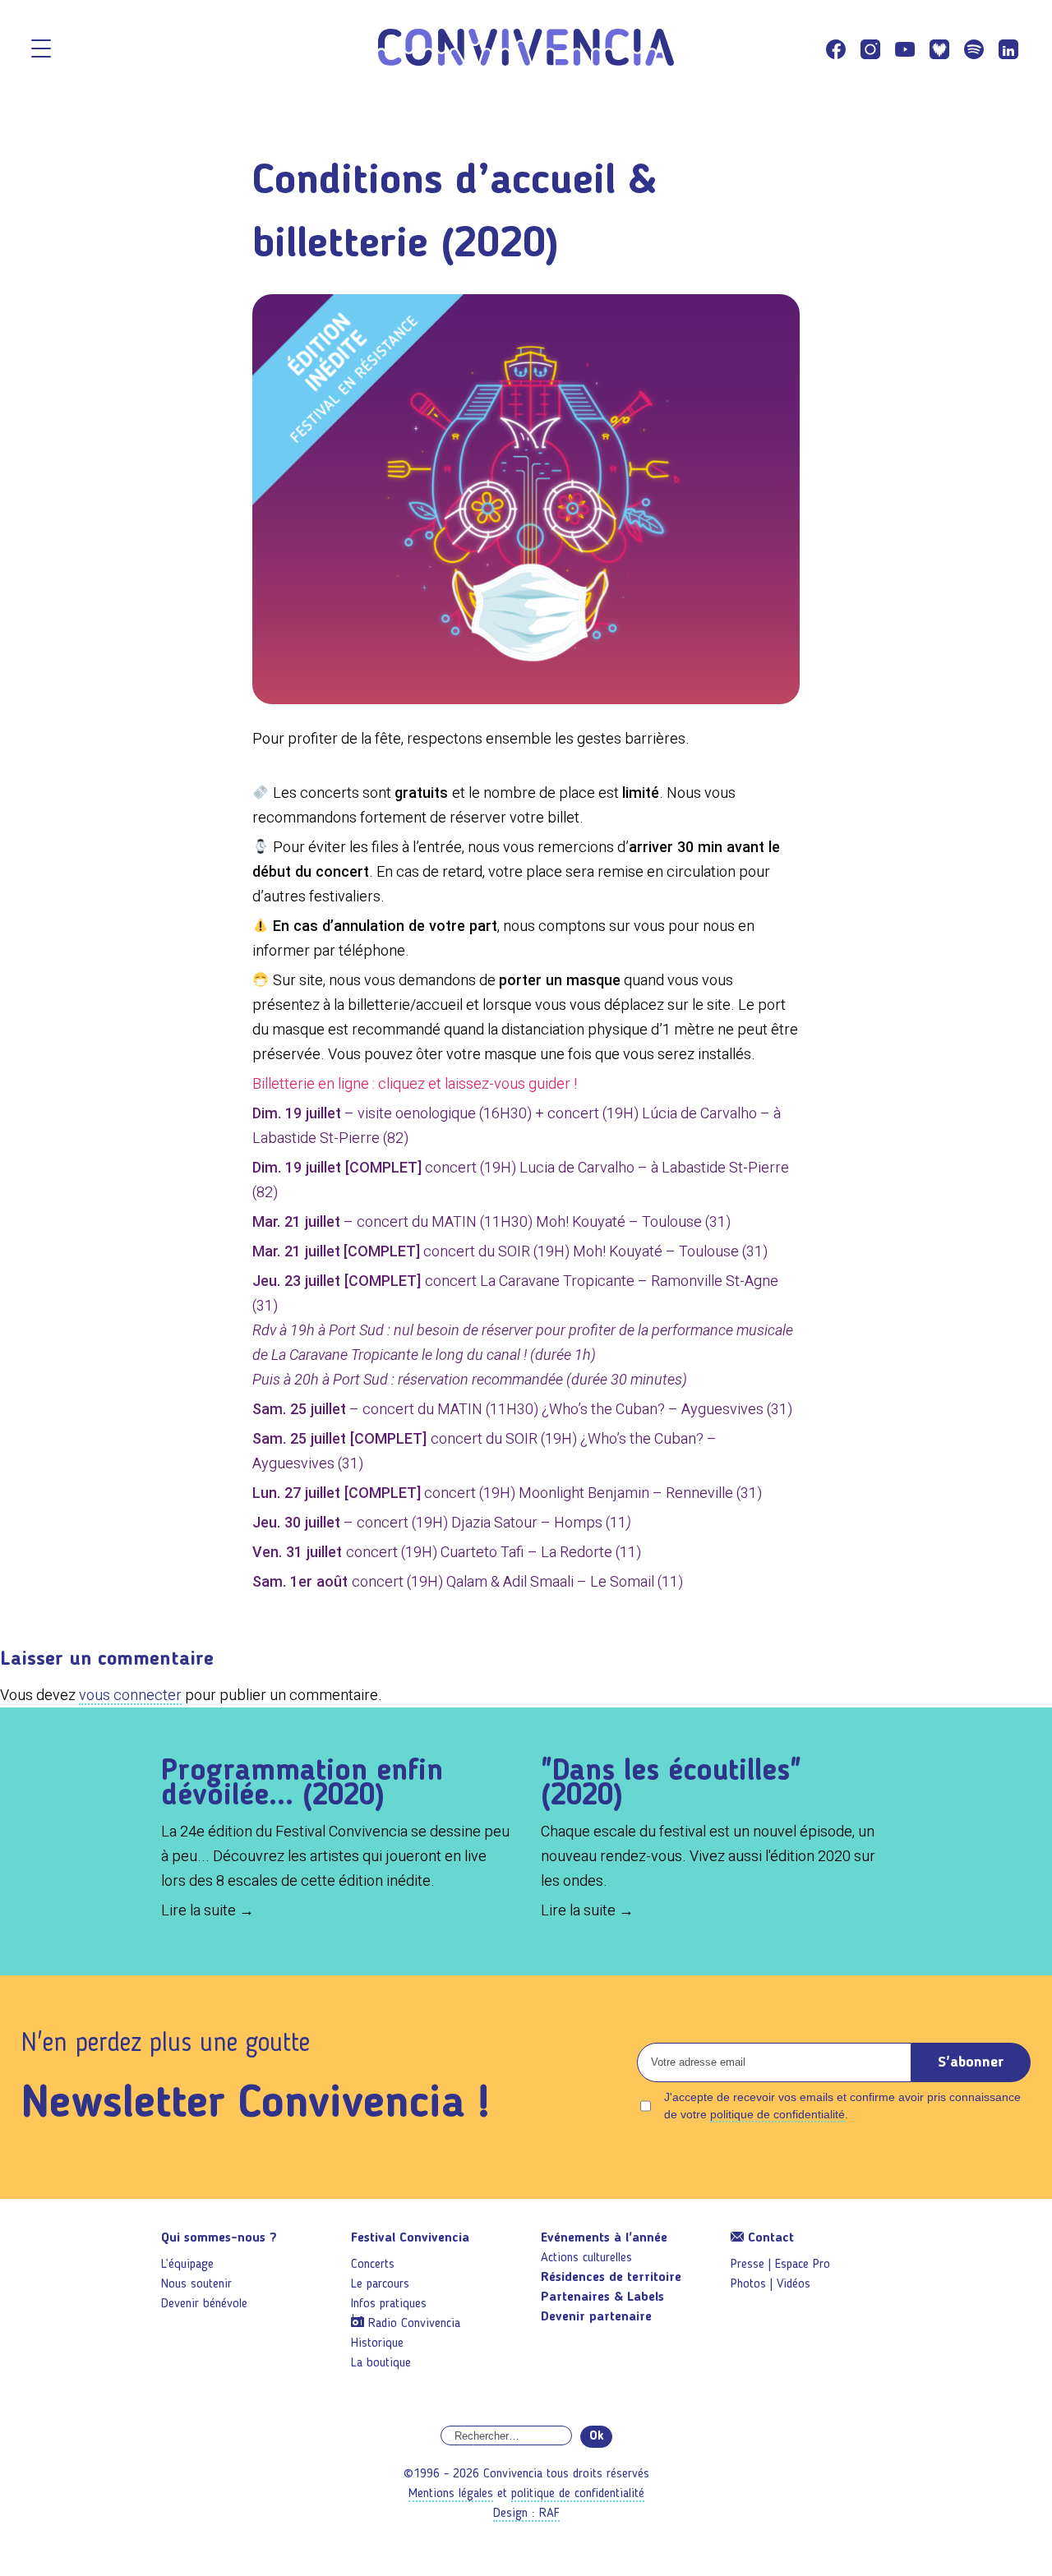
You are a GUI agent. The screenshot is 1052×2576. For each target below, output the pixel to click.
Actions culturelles (586, 2258)
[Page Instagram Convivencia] (870, 49)
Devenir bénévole (204, 2304)
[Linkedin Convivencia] (1008, 49)
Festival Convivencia (410, 2238)
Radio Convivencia (414, 2324)
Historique (377, 2343)
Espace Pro (803, 2265)
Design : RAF (526, 2514)
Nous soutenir (196, 2284)
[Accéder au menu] (41, 50)
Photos (748, 2284)
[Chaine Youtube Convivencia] (905, 49)
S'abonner (971, 2062)
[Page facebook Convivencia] (836, 49)
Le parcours (380, 2284)
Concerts (373, 2265)
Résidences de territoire (611, 2278)
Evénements (604, 2238)
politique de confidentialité (777, 2114)
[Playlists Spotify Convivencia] (974, 49)
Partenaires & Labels (602, 2297)
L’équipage (187, 2265)
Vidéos (794, 2284)
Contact (769, 2238)
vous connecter (130, 1695)
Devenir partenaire (596, 2317)
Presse (747, 2265)
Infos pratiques (389, 2304)
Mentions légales (451, 2494)
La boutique (381, 2363)
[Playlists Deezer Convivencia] (939, 49)
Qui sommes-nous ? (219, 2238)
